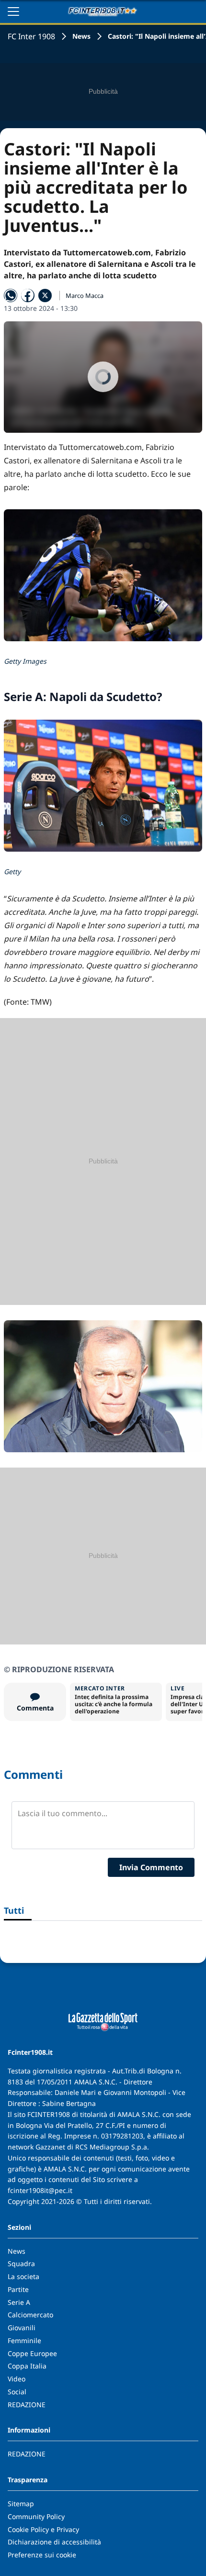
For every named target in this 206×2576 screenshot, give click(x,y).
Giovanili (22, 2328)
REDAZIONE (27, 2405)
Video (17, 2379)
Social (17, 2392)
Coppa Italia (27, 2366)
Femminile (24, 2340)
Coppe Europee (32, 2353)
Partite (18, 2289)
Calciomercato (30, 2315)
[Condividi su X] (45, 296)
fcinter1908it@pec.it (40, 2190)
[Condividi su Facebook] (28, 296)
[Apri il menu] (13, 11)
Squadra (21, 2264)
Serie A (19, 2302)
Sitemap (21, 2504)
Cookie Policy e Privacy (43, 2529)
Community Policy (36, 2516)
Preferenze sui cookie (42, 2555)
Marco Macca (85, 296)
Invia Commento (151, 1867)
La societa (23, 2276)
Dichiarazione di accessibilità (54, 2542)
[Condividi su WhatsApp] (11, 296)
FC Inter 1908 (31, 36)
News (81, 36)
